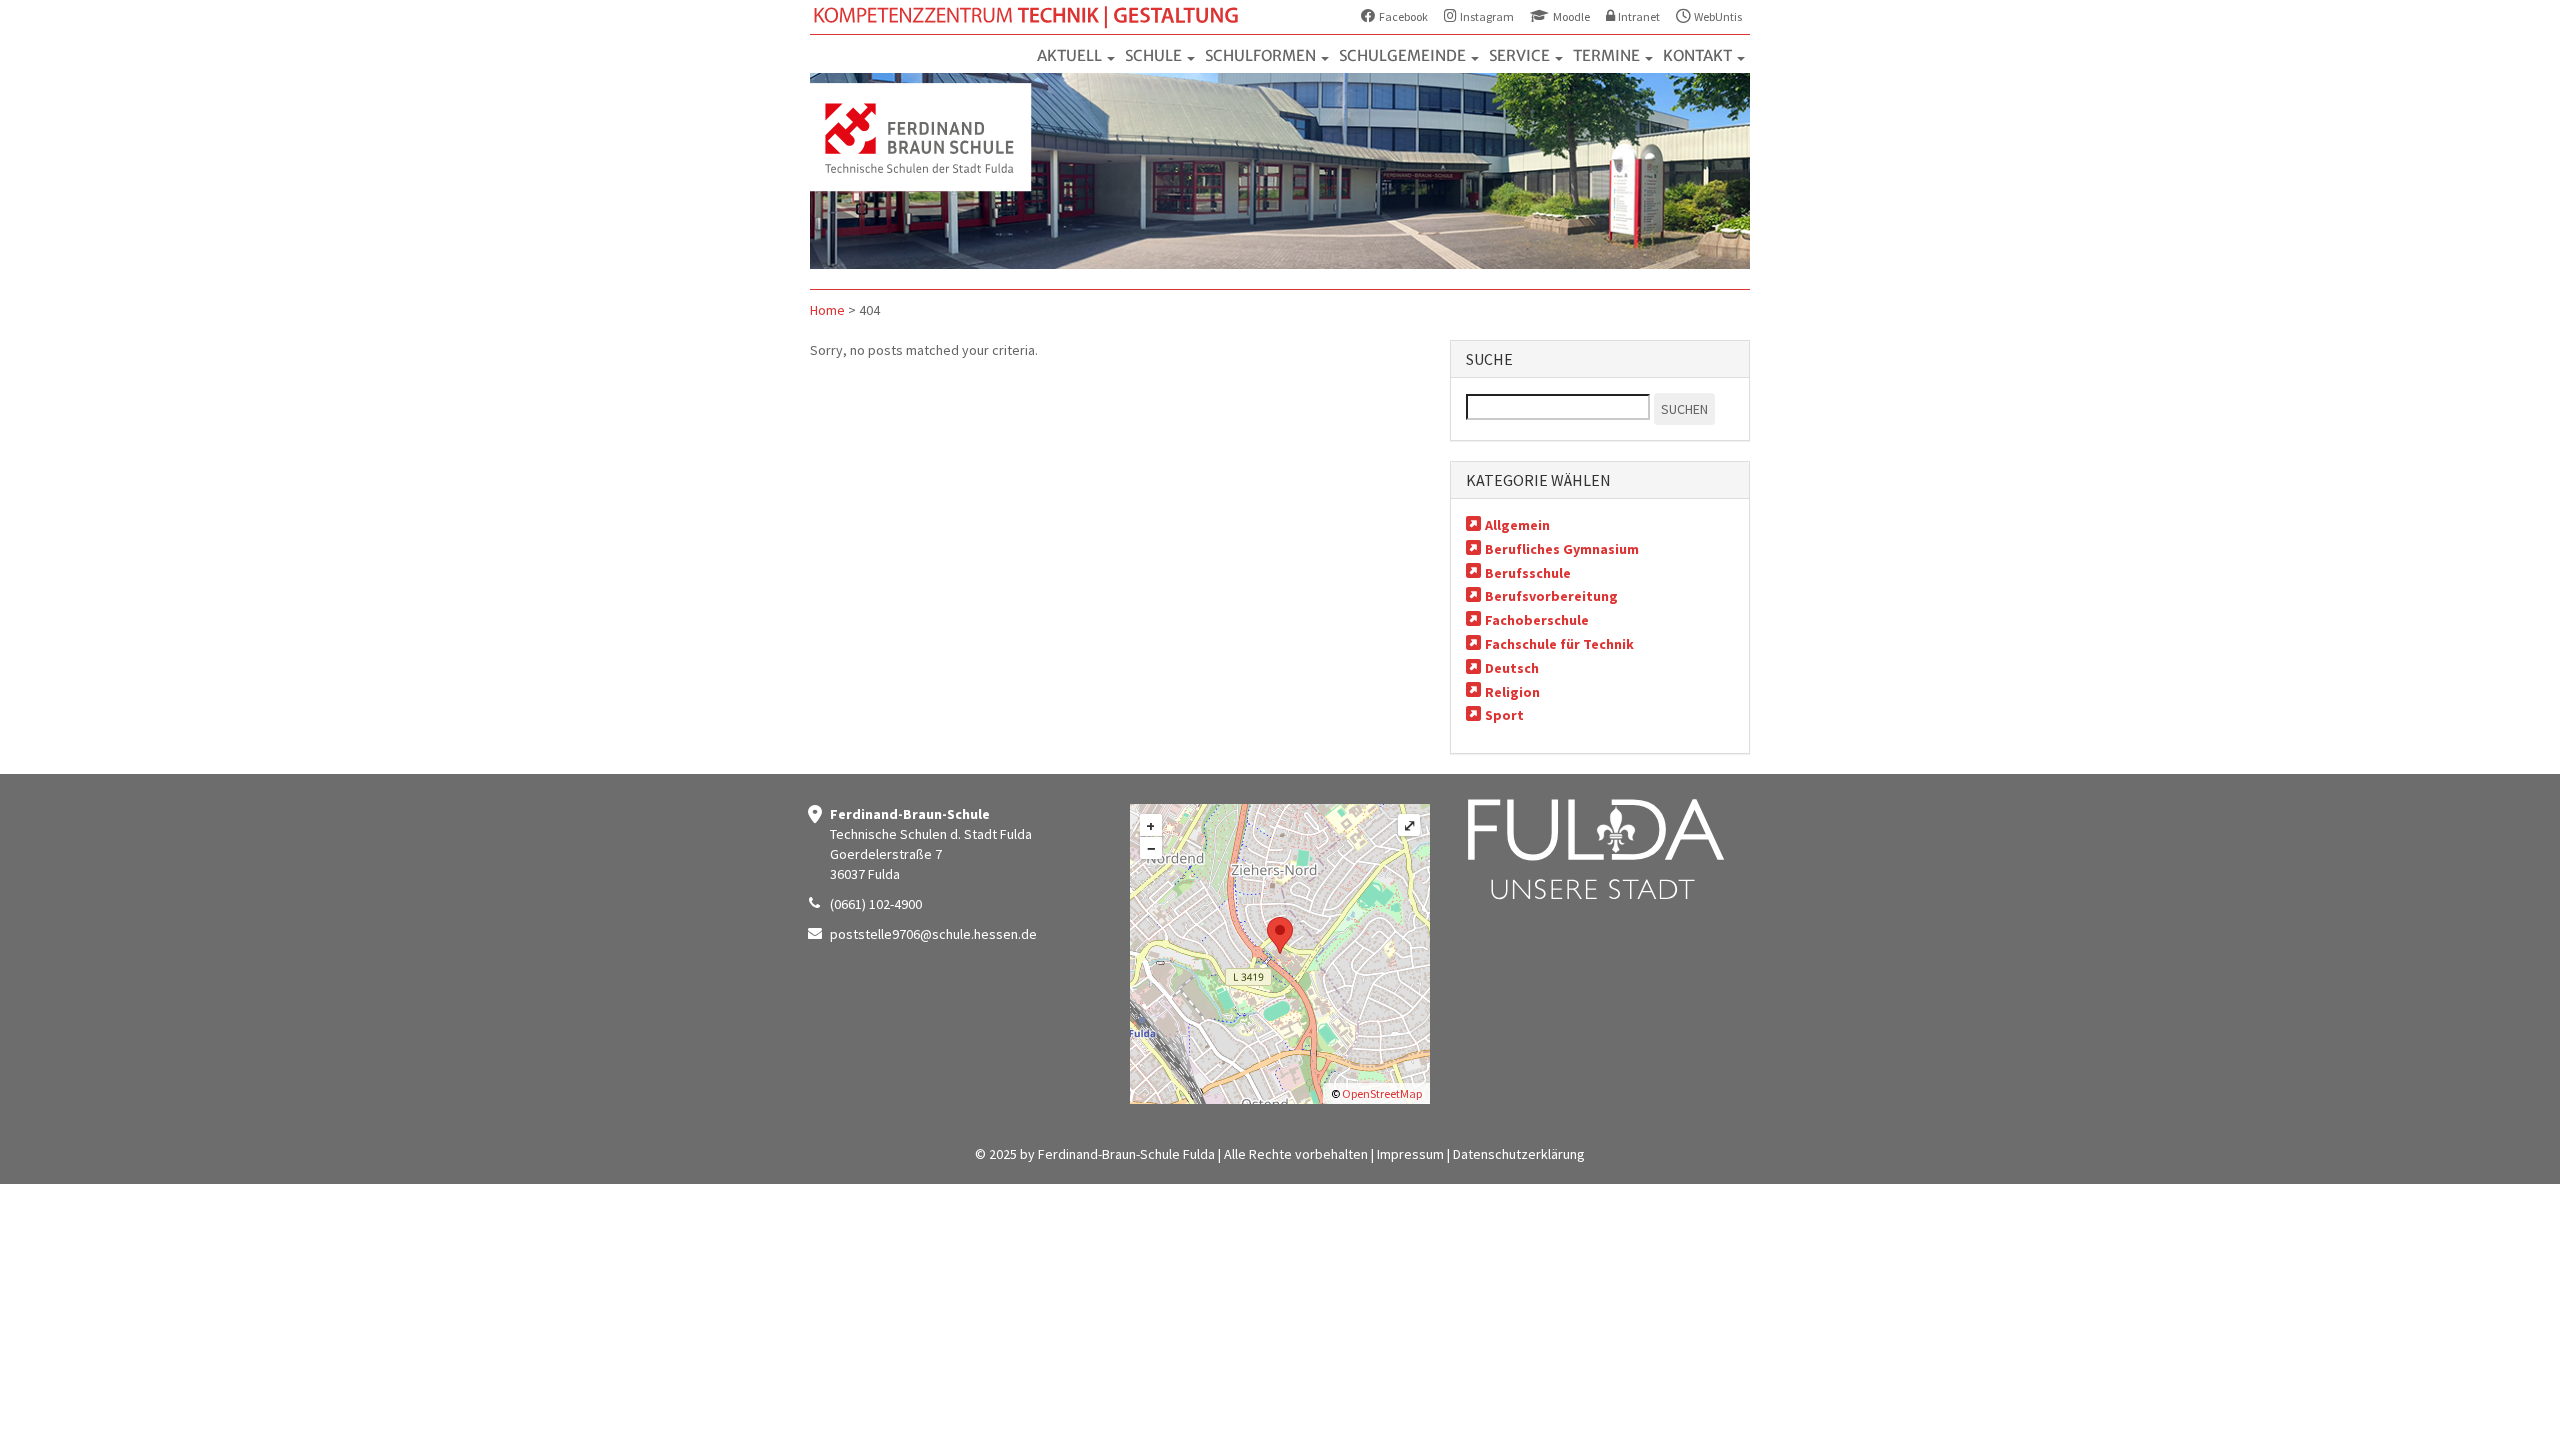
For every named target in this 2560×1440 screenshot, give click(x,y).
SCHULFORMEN (1262, 55)
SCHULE (1155, 55)
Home (827, 310)
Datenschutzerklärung (1519, 1154)
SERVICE (1521, 55)
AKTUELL (1071, 55)
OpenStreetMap (1382, 1093)
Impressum (1410, 1154)
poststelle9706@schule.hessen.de (933, 934)
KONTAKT (1699, 55)
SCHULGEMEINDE (1404, 55)
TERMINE (1608, 55)
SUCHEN (1684, 409)
